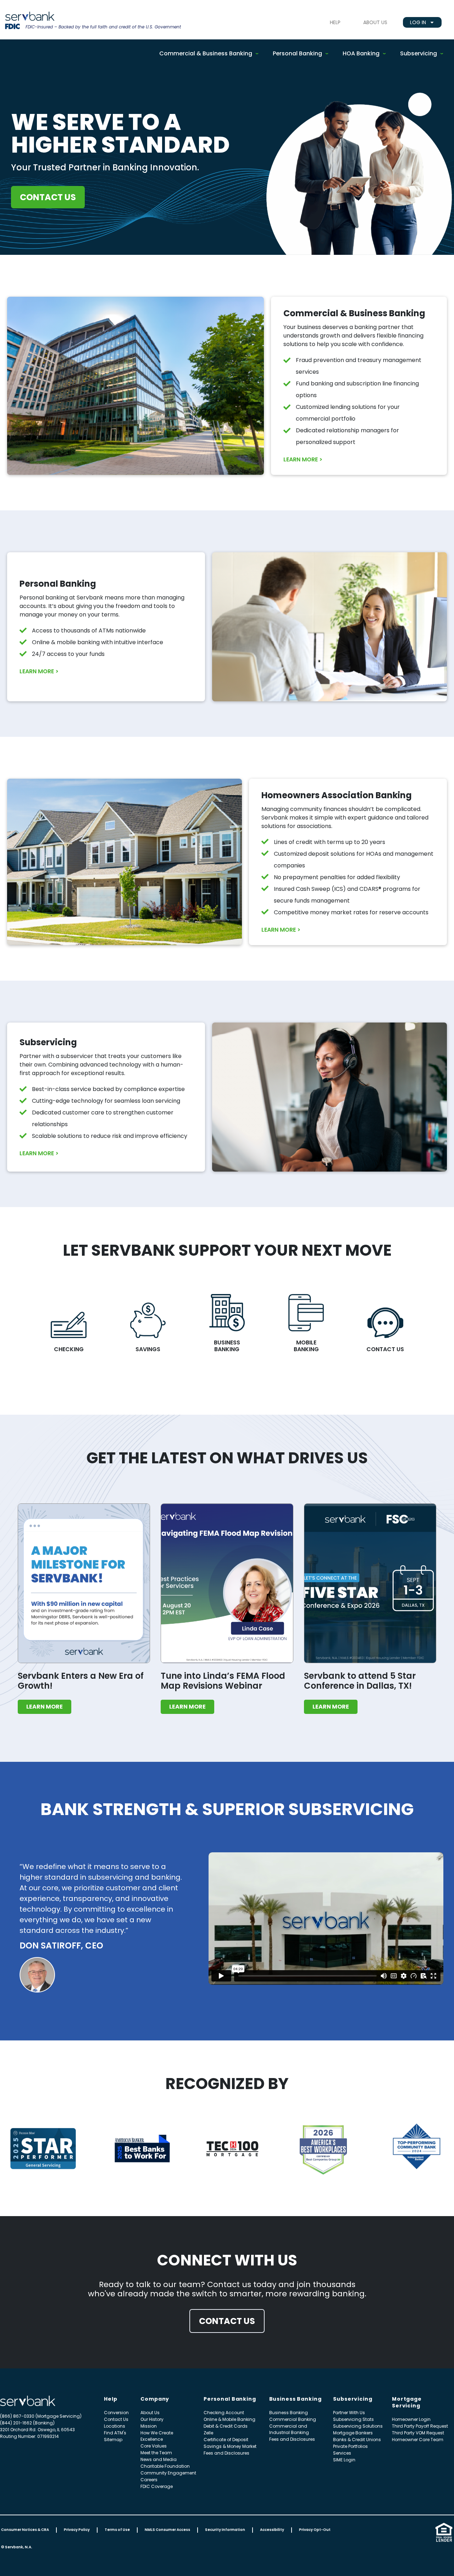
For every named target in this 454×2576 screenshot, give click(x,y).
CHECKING (69, 1349)
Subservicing (419, 53)
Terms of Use (117, 2530)
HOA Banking (361, 53)
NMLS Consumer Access (167, 2530)
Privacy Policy (77, 2530)
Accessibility (272, 2530)
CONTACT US (385, 1349)
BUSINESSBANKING (227, 1346)
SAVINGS (148, 1349)
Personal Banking (297, 53)
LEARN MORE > (303, 459)
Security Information (225, 2530)
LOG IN (418, 22)
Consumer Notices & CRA (25, 2530)
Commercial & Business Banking (206, 53)
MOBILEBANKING (306, 1346)
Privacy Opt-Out (315, 2530)
